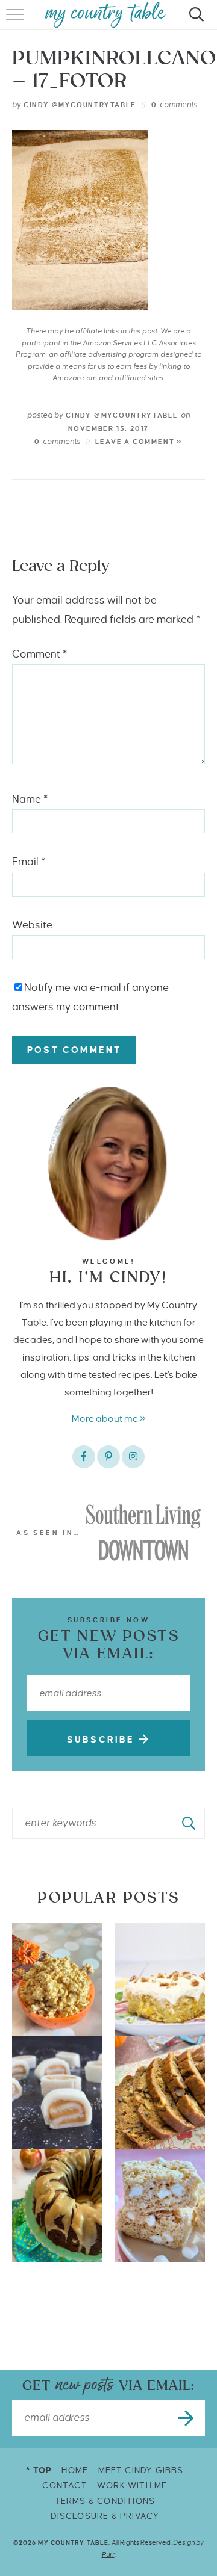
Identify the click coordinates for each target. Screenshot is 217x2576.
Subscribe (103, 1740)
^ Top (39, 2470)
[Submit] (189, 1823)
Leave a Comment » (139, 442)
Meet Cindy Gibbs (141, 2470)
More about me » (109, 1419)
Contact (64, 2485)
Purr (108, 2554)
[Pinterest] (108, 1457)
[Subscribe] (187, 2418)
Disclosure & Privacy (105, 2516)
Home (75, 2470)
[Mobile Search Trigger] (194, 21)
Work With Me (132, 2485)
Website (32, 925)
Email (29, 862)
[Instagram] (133, 1457)
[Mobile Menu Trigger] (17, 21)
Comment (39, 654)
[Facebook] (84, 1457)
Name (30, 799)
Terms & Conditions (105, 2501)
